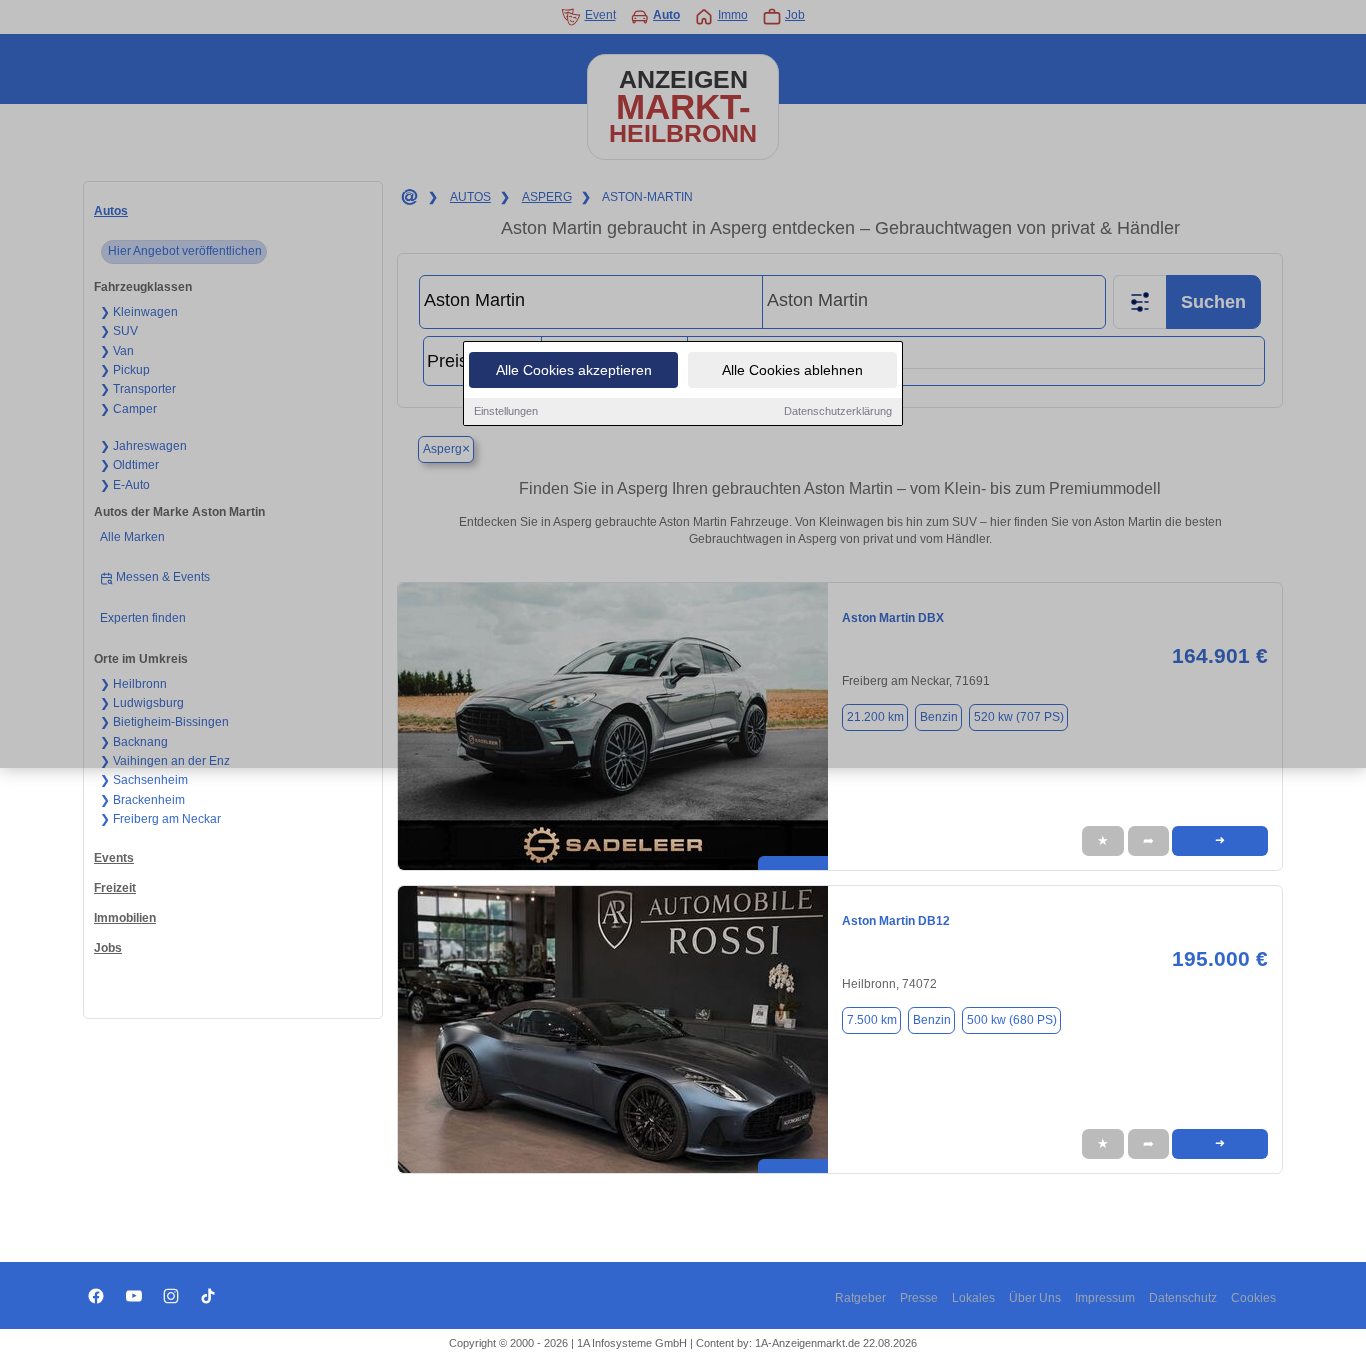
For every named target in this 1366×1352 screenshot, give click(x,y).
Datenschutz (1183, 1298)
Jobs (108, 948)
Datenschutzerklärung (838, 411)
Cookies (1253, 1298)
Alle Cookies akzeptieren (574, 370)
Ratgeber (860, 1298)
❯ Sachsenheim (144, 780)
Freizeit (115, 888)
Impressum (1105, 1298)
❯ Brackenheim (142, 800)
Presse (919, 1298)
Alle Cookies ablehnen (792, 370)
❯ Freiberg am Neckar (160, 819)
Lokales (973, 1298)
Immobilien (125, 918)
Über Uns (1035, 1298)
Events (114, 858)
